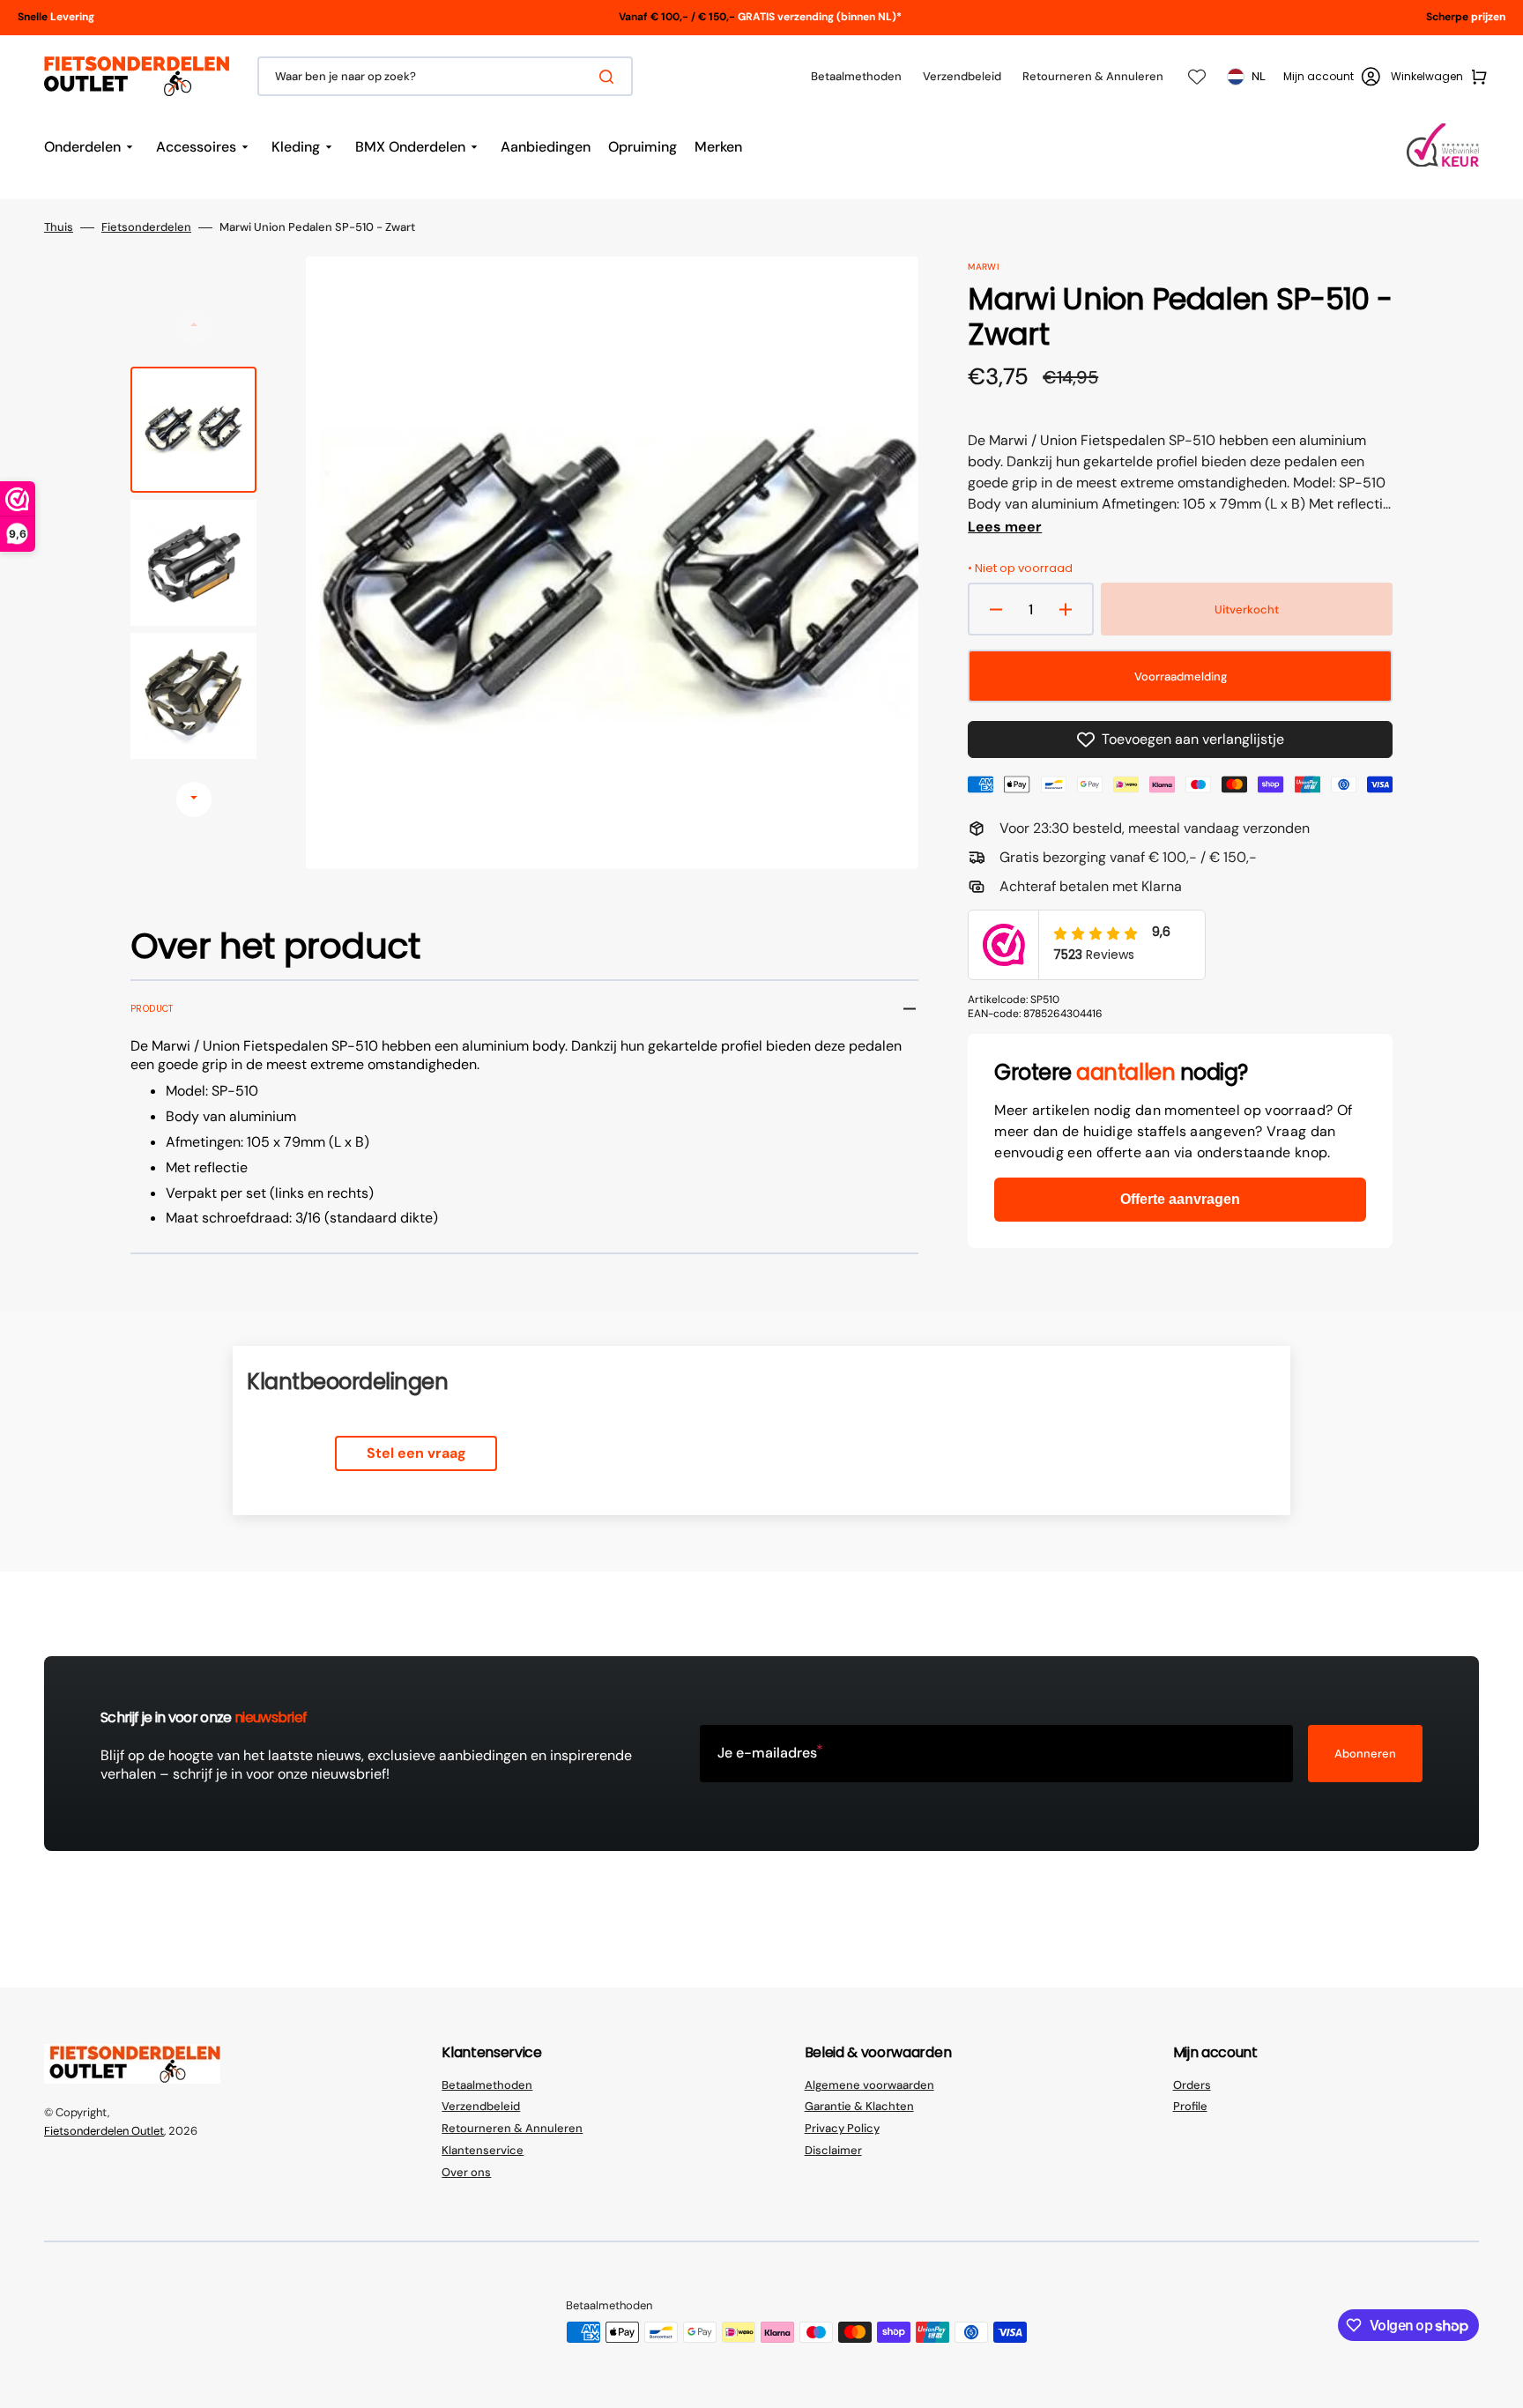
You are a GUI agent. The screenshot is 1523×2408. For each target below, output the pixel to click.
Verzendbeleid (481, 2106)
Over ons (466, 2172)
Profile (1190, 2106)
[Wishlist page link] (1197, 77)
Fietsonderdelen (146, 227)
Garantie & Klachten (859, 2106)
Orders (1192, 2085)
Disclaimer (833, 2150)
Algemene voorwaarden (869, 2085)
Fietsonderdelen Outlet (104, 2131)
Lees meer (1005, 527)
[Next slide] (194, 799)
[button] (1332, 77)
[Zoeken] (610, 77)
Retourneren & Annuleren (512, 2128)
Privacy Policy (842, 2128)
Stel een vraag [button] (416, 1453)
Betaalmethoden (487, 2085)
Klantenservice (483, 2150)
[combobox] (445, 76)
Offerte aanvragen (1180, 1199)
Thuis (59, 227)
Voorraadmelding (1181, 676)
